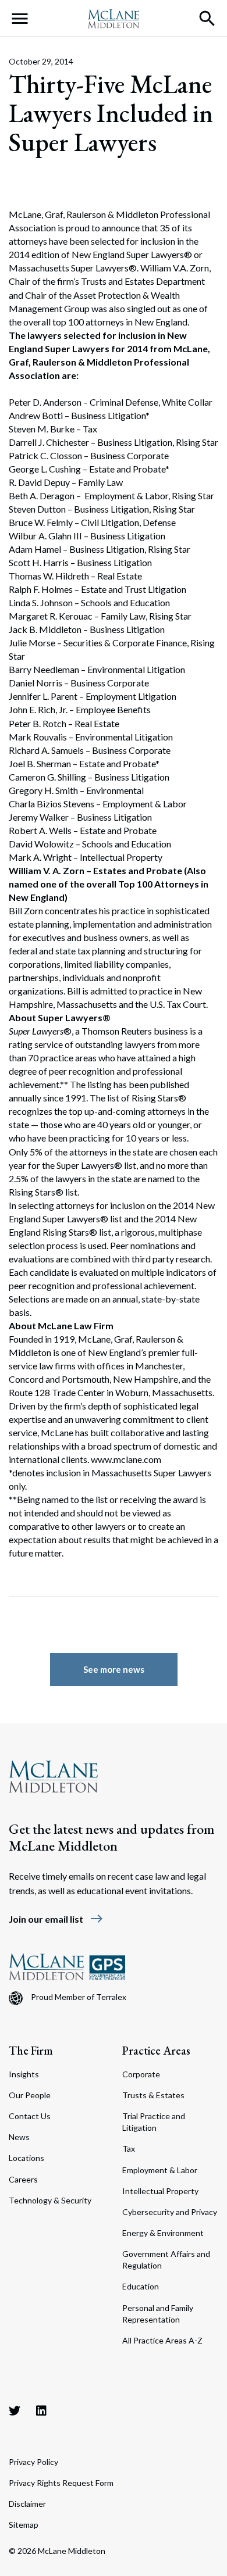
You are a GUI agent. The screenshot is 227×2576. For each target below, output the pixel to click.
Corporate (141, 2074)
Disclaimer (27, 2504)
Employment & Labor (160, 2170)
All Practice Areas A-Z (162, 2340)
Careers (23, 2179)
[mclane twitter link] (15, 2410)
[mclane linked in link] (41, 2410)
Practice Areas (156, 2051)
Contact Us (30, 2116)
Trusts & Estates (153, 2095)
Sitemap (24, 2525)
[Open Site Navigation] (20, 19)
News (19, 2137)
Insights (24, 2074)
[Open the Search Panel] (207, 19)
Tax (129, 2149)
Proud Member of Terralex (79, 1997)
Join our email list (56, 1919)
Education (141, 2286)
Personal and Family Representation (158, 2314)
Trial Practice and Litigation (154, 2122)
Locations (26, 2158)
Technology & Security (50, 2200)
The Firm (31, 2051)
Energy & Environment (163, 2233)
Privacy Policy (33, 2462)
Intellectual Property (160, 2191)
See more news (114, 1669)
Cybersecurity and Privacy (170, 2212)
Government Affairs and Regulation (166, 2260)
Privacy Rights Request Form (61, 2483)
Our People (30, 2095)
